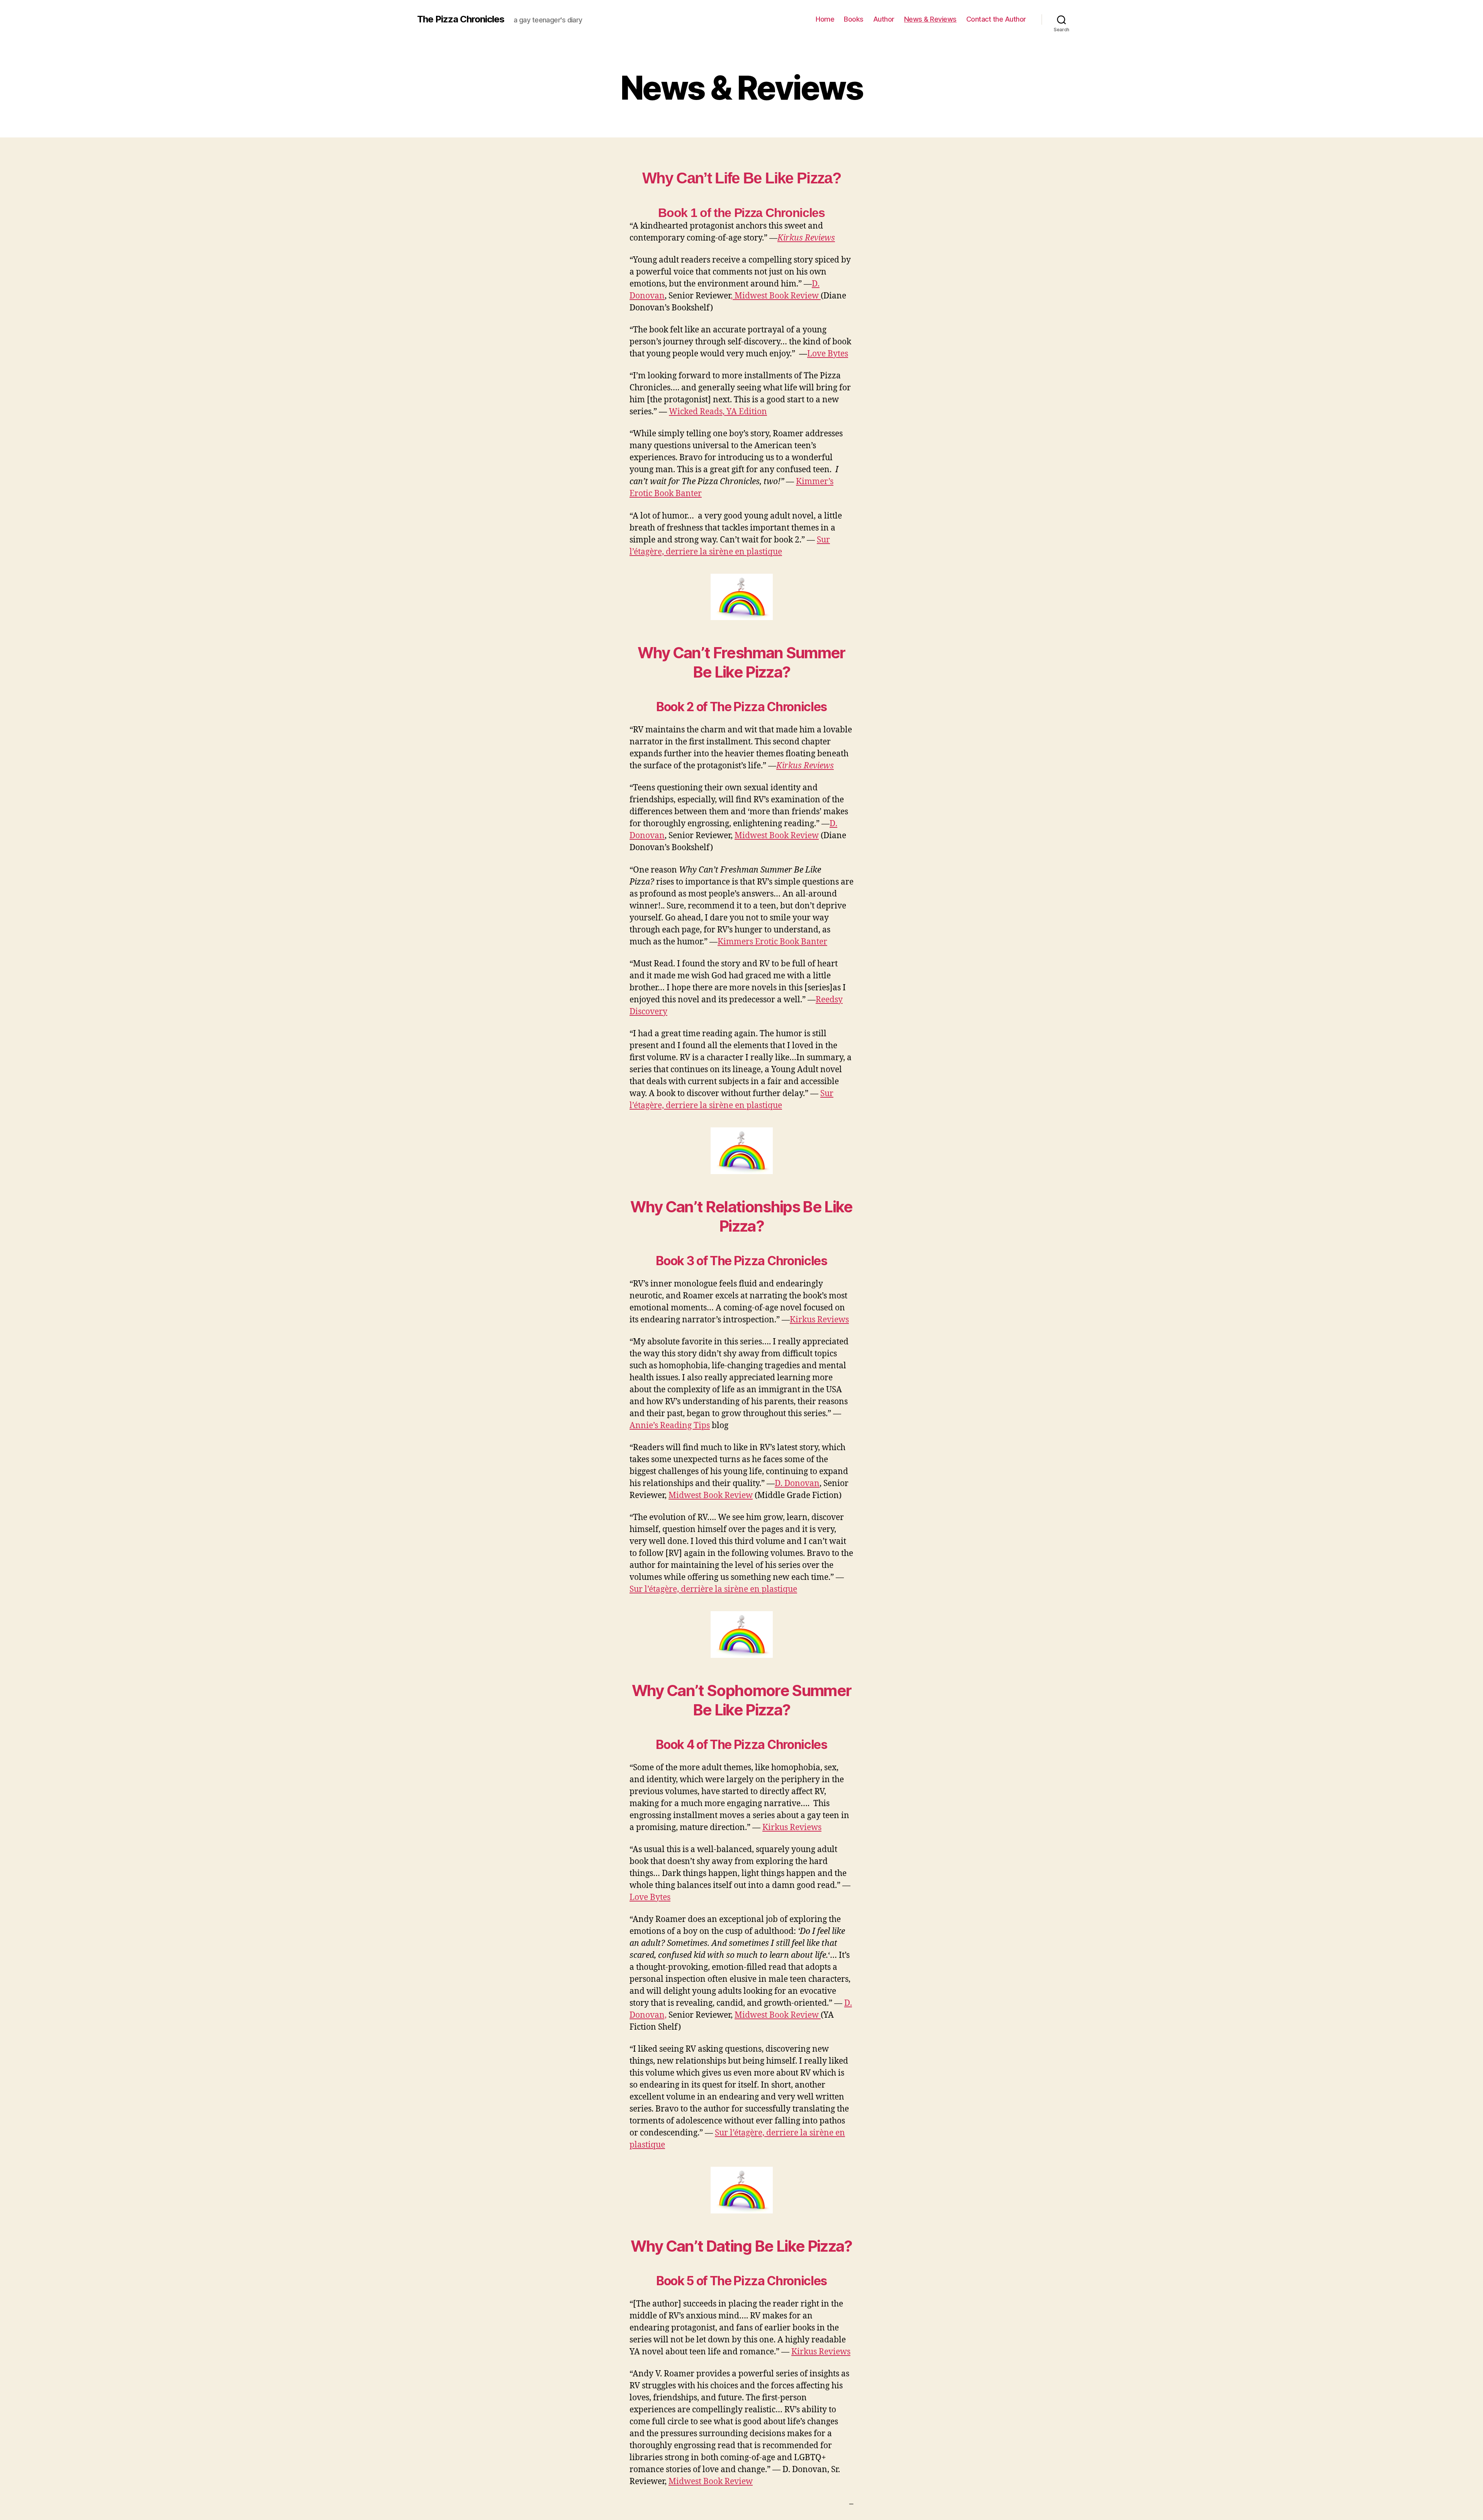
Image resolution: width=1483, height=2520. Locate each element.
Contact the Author (996, 19)
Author (884, 19)
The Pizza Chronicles (461, 19)
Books (854, 19)
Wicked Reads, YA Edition (718, 412)
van (657, 296)
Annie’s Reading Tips (670, 1426)
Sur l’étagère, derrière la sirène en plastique (713, 1589)
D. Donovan (797, 1484)
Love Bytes (828, 354)
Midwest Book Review (777, 836)
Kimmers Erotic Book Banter (772, 942)
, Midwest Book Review (776, 296)
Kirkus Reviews (806, 238)
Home (825, 19)
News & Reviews (930, 19)
